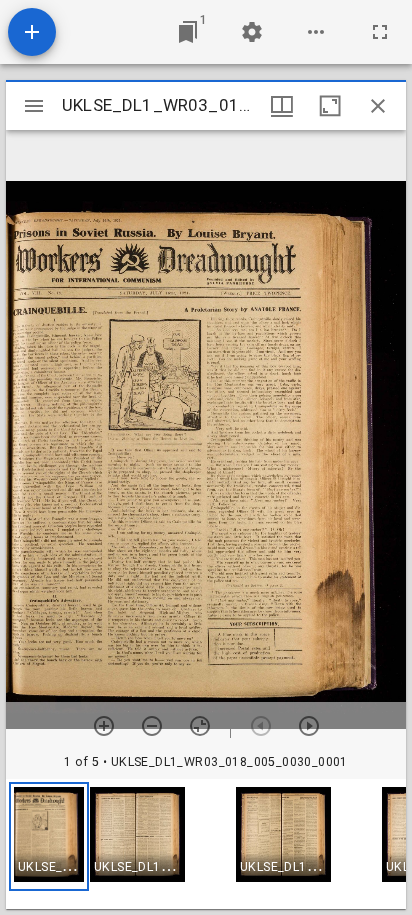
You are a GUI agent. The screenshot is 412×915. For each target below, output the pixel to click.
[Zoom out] (152, 726)
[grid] (206, 844)
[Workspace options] (316, 32)
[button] (49, 836)
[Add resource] (32, 32)
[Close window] (378, 106)
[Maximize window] (330, 106)
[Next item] (309, 726)
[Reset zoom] (200, 726)
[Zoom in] (104, 726)
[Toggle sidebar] (34, 106)
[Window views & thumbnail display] (282, 106)
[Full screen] (380, 32)
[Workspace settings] (252, 32)
